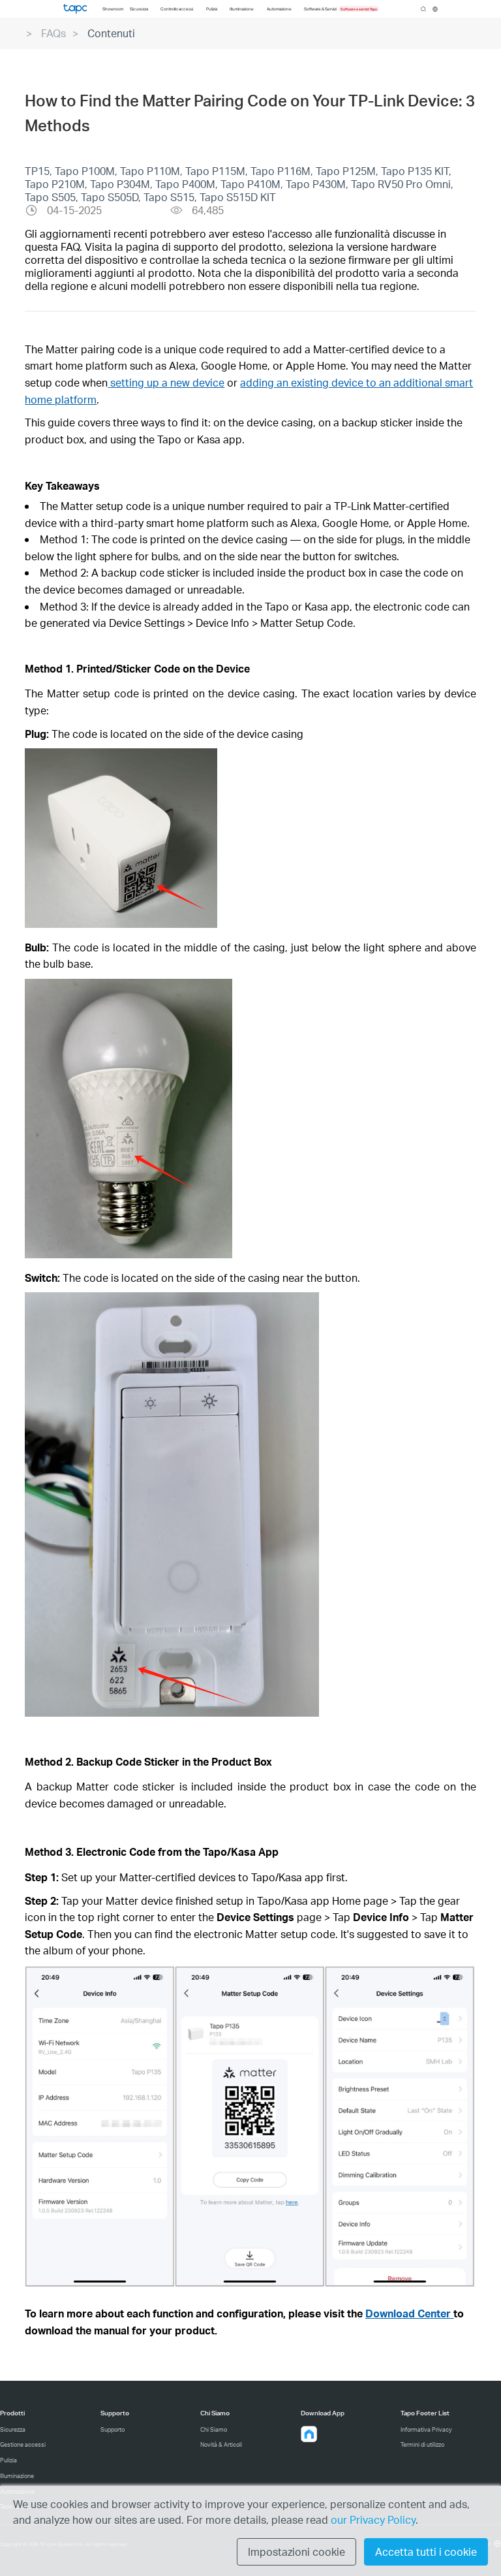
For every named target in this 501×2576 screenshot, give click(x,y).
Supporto (113, 2429)
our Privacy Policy (373, 2520)
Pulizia (8, 2460)
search (423, 9)
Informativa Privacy (426, 2429)
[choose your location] (435, 9)
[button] (309, 2434)
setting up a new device (167, 382)
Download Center (409, 2313)
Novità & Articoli (221, 2444)
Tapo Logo (75, 8)
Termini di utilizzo (422, 2444)
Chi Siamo (214, 2429)
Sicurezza (13, 2429)
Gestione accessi (23, 2444)
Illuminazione (17, 2476)
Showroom (113, 9)
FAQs (53, 33)
